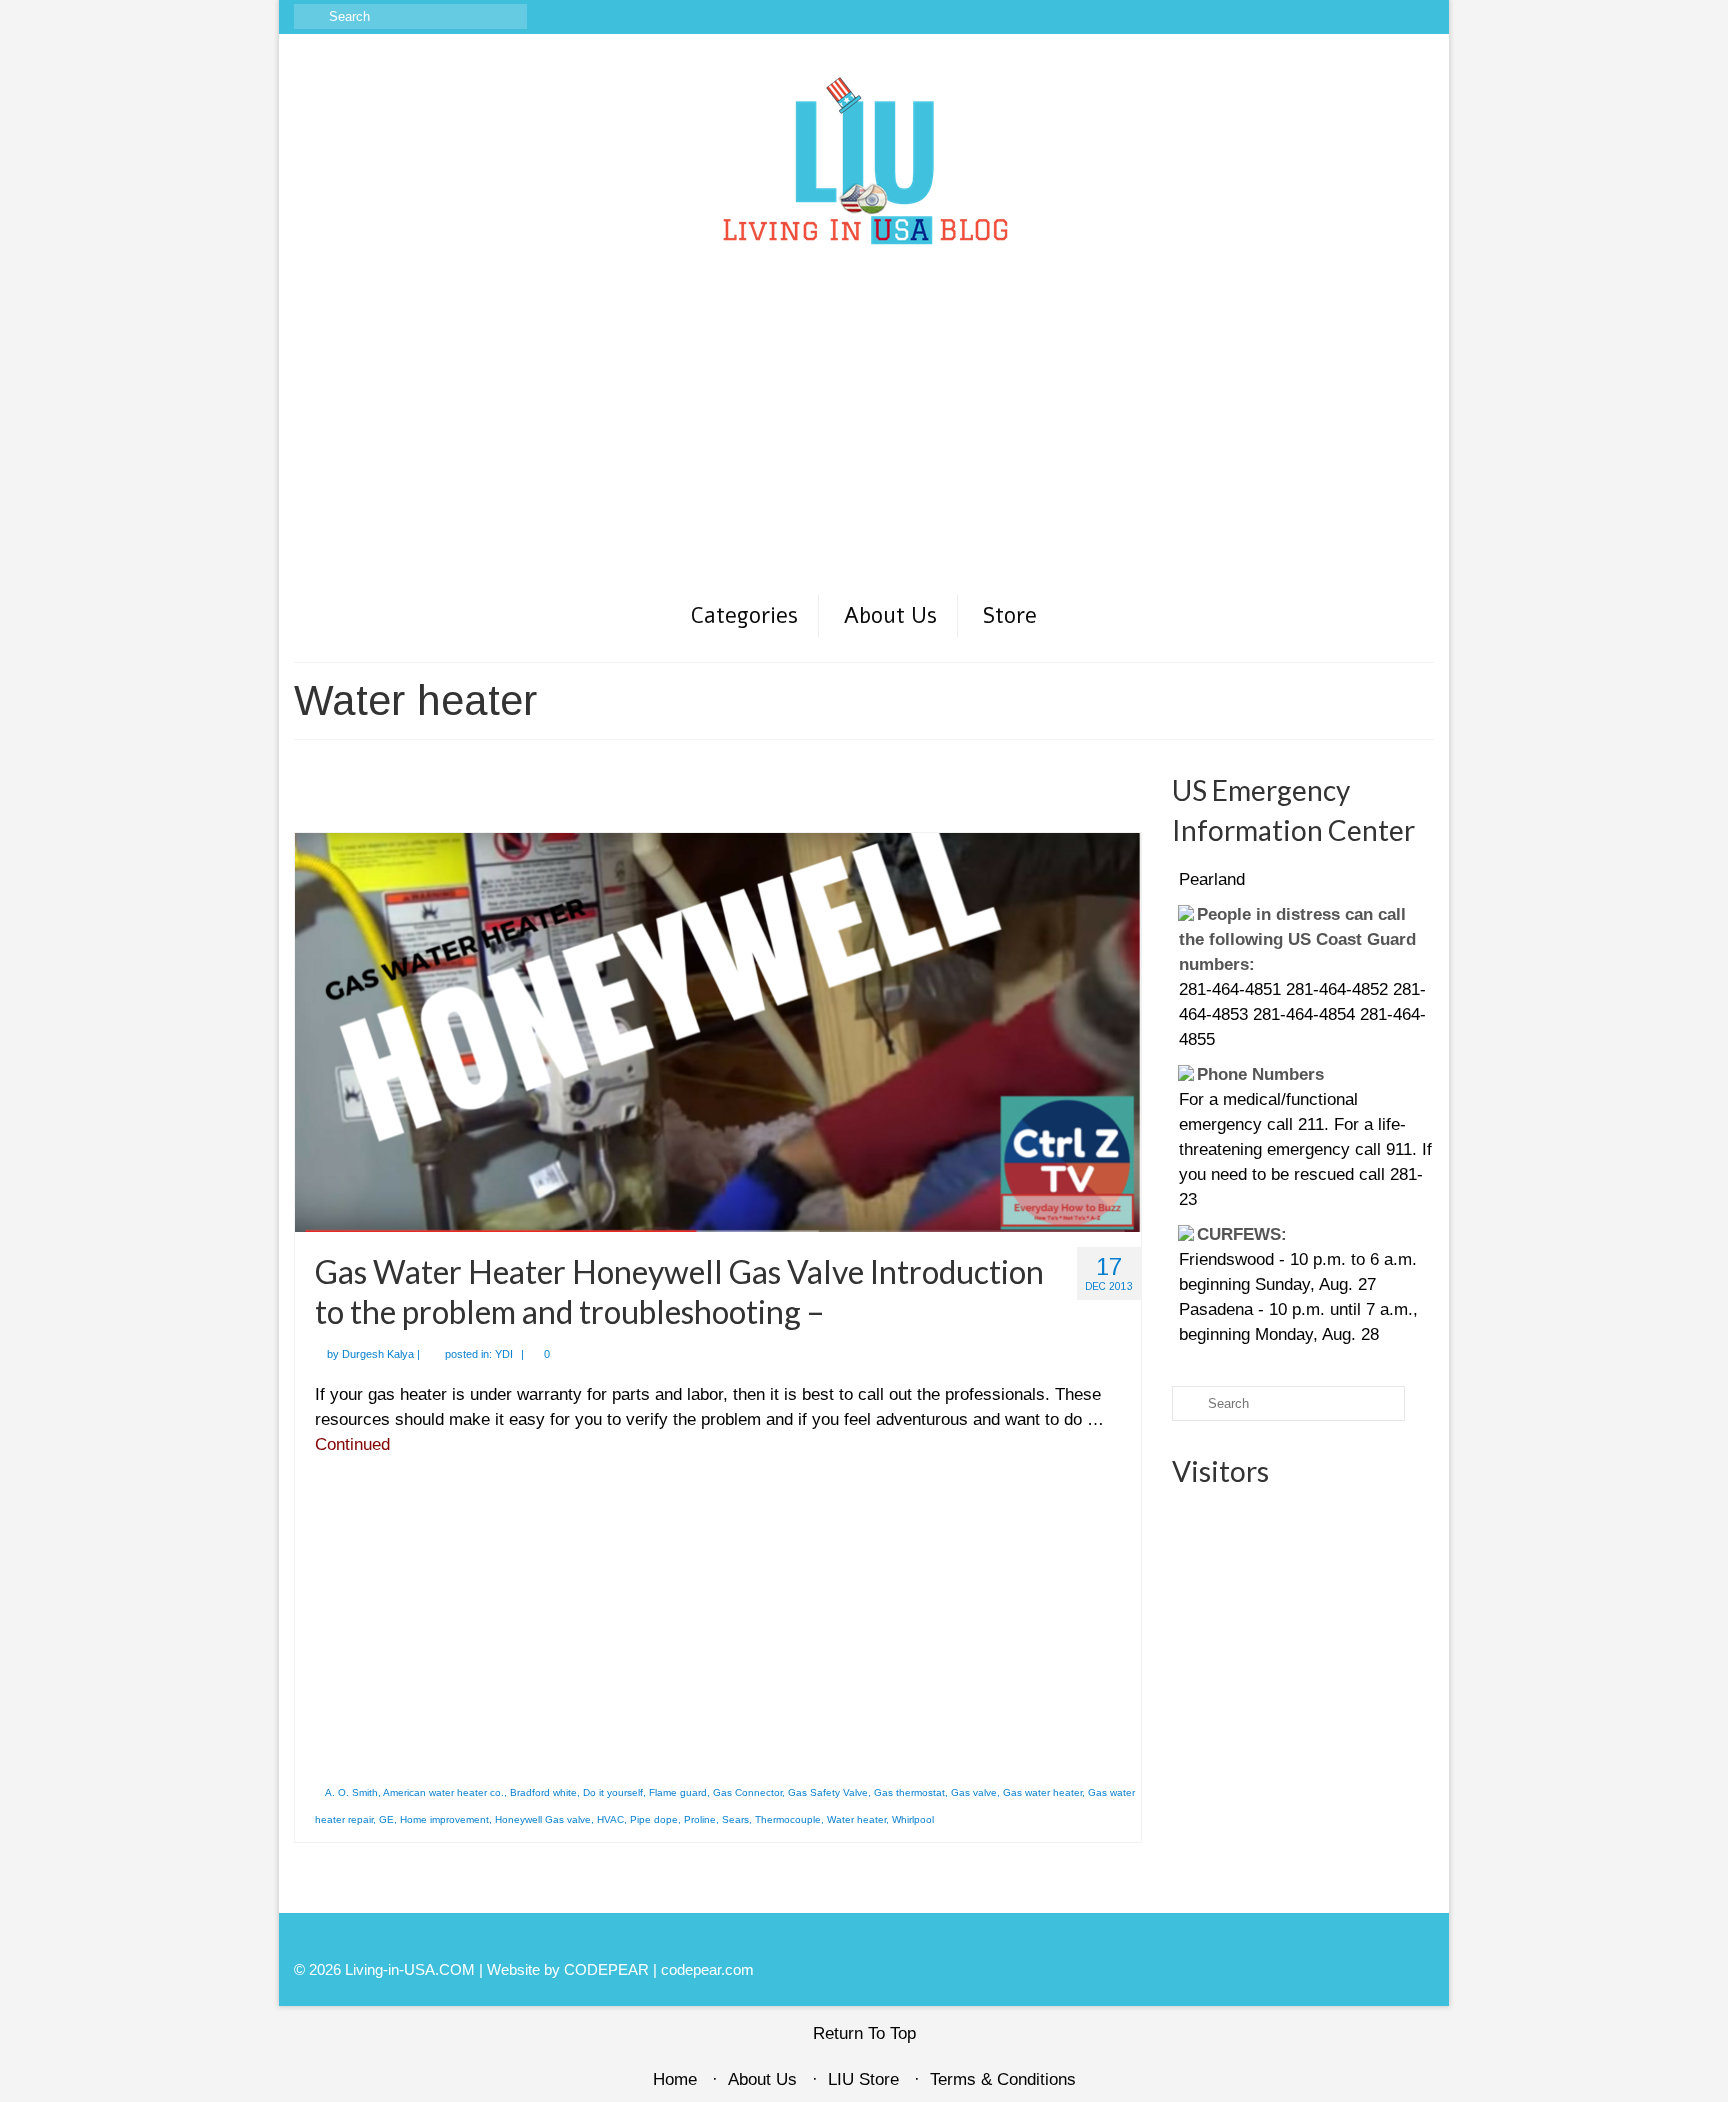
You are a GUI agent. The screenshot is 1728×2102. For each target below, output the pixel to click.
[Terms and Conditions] (1419, 17)
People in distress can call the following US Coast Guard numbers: (1299, 906)
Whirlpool (913, 1819)
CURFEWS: (1226, 1201)
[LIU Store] (1390, 17)
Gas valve (974, 1792)
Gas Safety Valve (828, 1792)
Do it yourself (613, 1792)
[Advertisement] (864, 443)
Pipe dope (654, 1819)
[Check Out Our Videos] (1332, 17)
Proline (700, 1819)
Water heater (856, 1819)
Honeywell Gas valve (543, 1819)
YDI (504, 1354)
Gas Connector (747, 1792)
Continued (352, 1444)
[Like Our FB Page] (1303, 17)
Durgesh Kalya (378, 1354)
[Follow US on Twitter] (1361, 17)
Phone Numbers (1244, 1041)
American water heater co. (443, 1792)
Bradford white (543, 1792)
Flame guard (678, 1792)
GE (386, 1819)
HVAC (610, 1819)
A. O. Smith (351, 1792)
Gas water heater (1042, 1792)
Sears (735, 1819)
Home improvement (444, 1819)
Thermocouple (788, 1819)
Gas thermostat (909, 1792)
